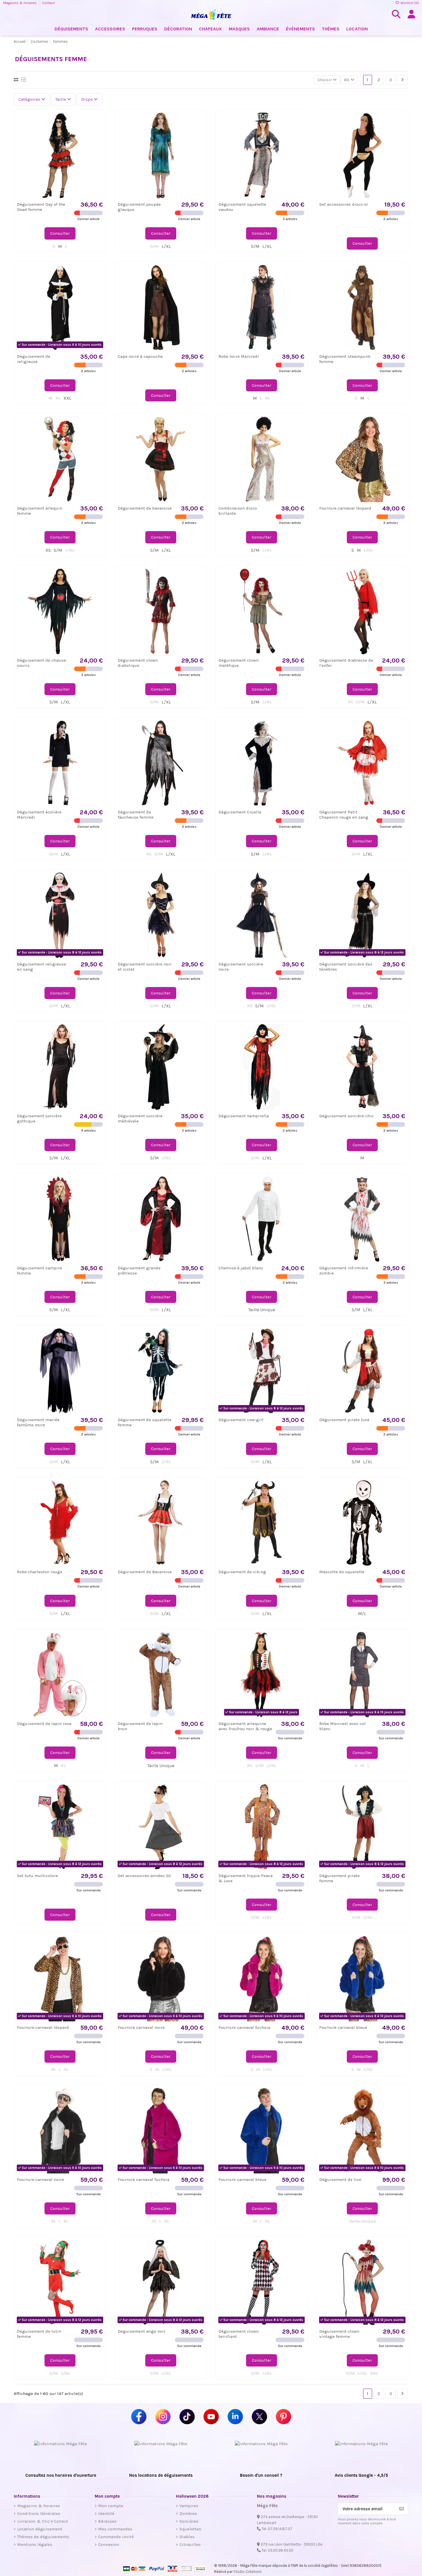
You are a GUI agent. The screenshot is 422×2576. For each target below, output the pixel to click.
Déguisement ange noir (142, 2331)
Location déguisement (40, 2529)
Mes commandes (115, 2529)
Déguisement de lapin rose (44, 1724)
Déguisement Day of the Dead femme (41, 207)
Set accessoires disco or (344, 204)
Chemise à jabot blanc (241, 1268)
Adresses (107, 2521)
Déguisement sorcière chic (346, 1116)
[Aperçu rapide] (98, 132)
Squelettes (190, 2529)
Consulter (60, 233)
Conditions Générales (39, 2513)
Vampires (189, 2506)
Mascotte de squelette (342, 1572)
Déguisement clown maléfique (239, 663)
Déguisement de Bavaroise (145, 1572)
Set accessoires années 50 (144, 1876)
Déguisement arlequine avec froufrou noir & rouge (245, 1726)
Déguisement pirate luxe (344, 1420)
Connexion (109, 2544)
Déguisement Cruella (240, 812)
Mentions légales (35, 2544)
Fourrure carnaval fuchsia (244, 2027)
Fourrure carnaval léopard (345, 508)
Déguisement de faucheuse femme (136, 815)
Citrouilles (190, 2544)
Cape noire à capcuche (140, 356)
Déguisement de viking (242, 1572)
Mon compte (111, 2506)
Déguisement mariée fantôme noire (38, 1422)
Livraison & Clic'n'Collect (43, 2521)
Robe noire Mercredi (239, 356)
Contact (49, 3)
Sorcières (189, 2521)
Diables (187, 2537)
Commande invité (116, 2537)
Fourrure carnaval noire (141, 2027)
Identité (106, 2513)
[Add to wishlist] (98, 122)
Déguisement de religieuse (34, 359)
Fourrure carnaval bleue (343, 2027)
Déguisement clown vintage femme (339, 2334)
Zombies (188, 2513)
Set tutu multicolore (37, 1876)
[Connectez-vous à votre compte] (411, 14)
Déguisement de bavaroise (145, 508)
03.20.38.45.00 (281, 2550)
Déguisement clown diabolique (138, 663)
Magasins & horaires (20, 3)
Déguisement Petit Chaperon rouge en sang (344, 815)
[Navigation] (402, 80)
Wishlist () (409, 3)
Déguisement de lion (340, 2179)
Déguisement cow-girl (241, 1420)
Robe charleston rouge (40, 1572)
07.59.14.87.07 (280, 2529)
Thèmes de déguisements (43, 2537)
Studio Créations (248, 2572)
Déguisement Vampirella (244, 1116)
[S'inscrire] (401, 2509)
